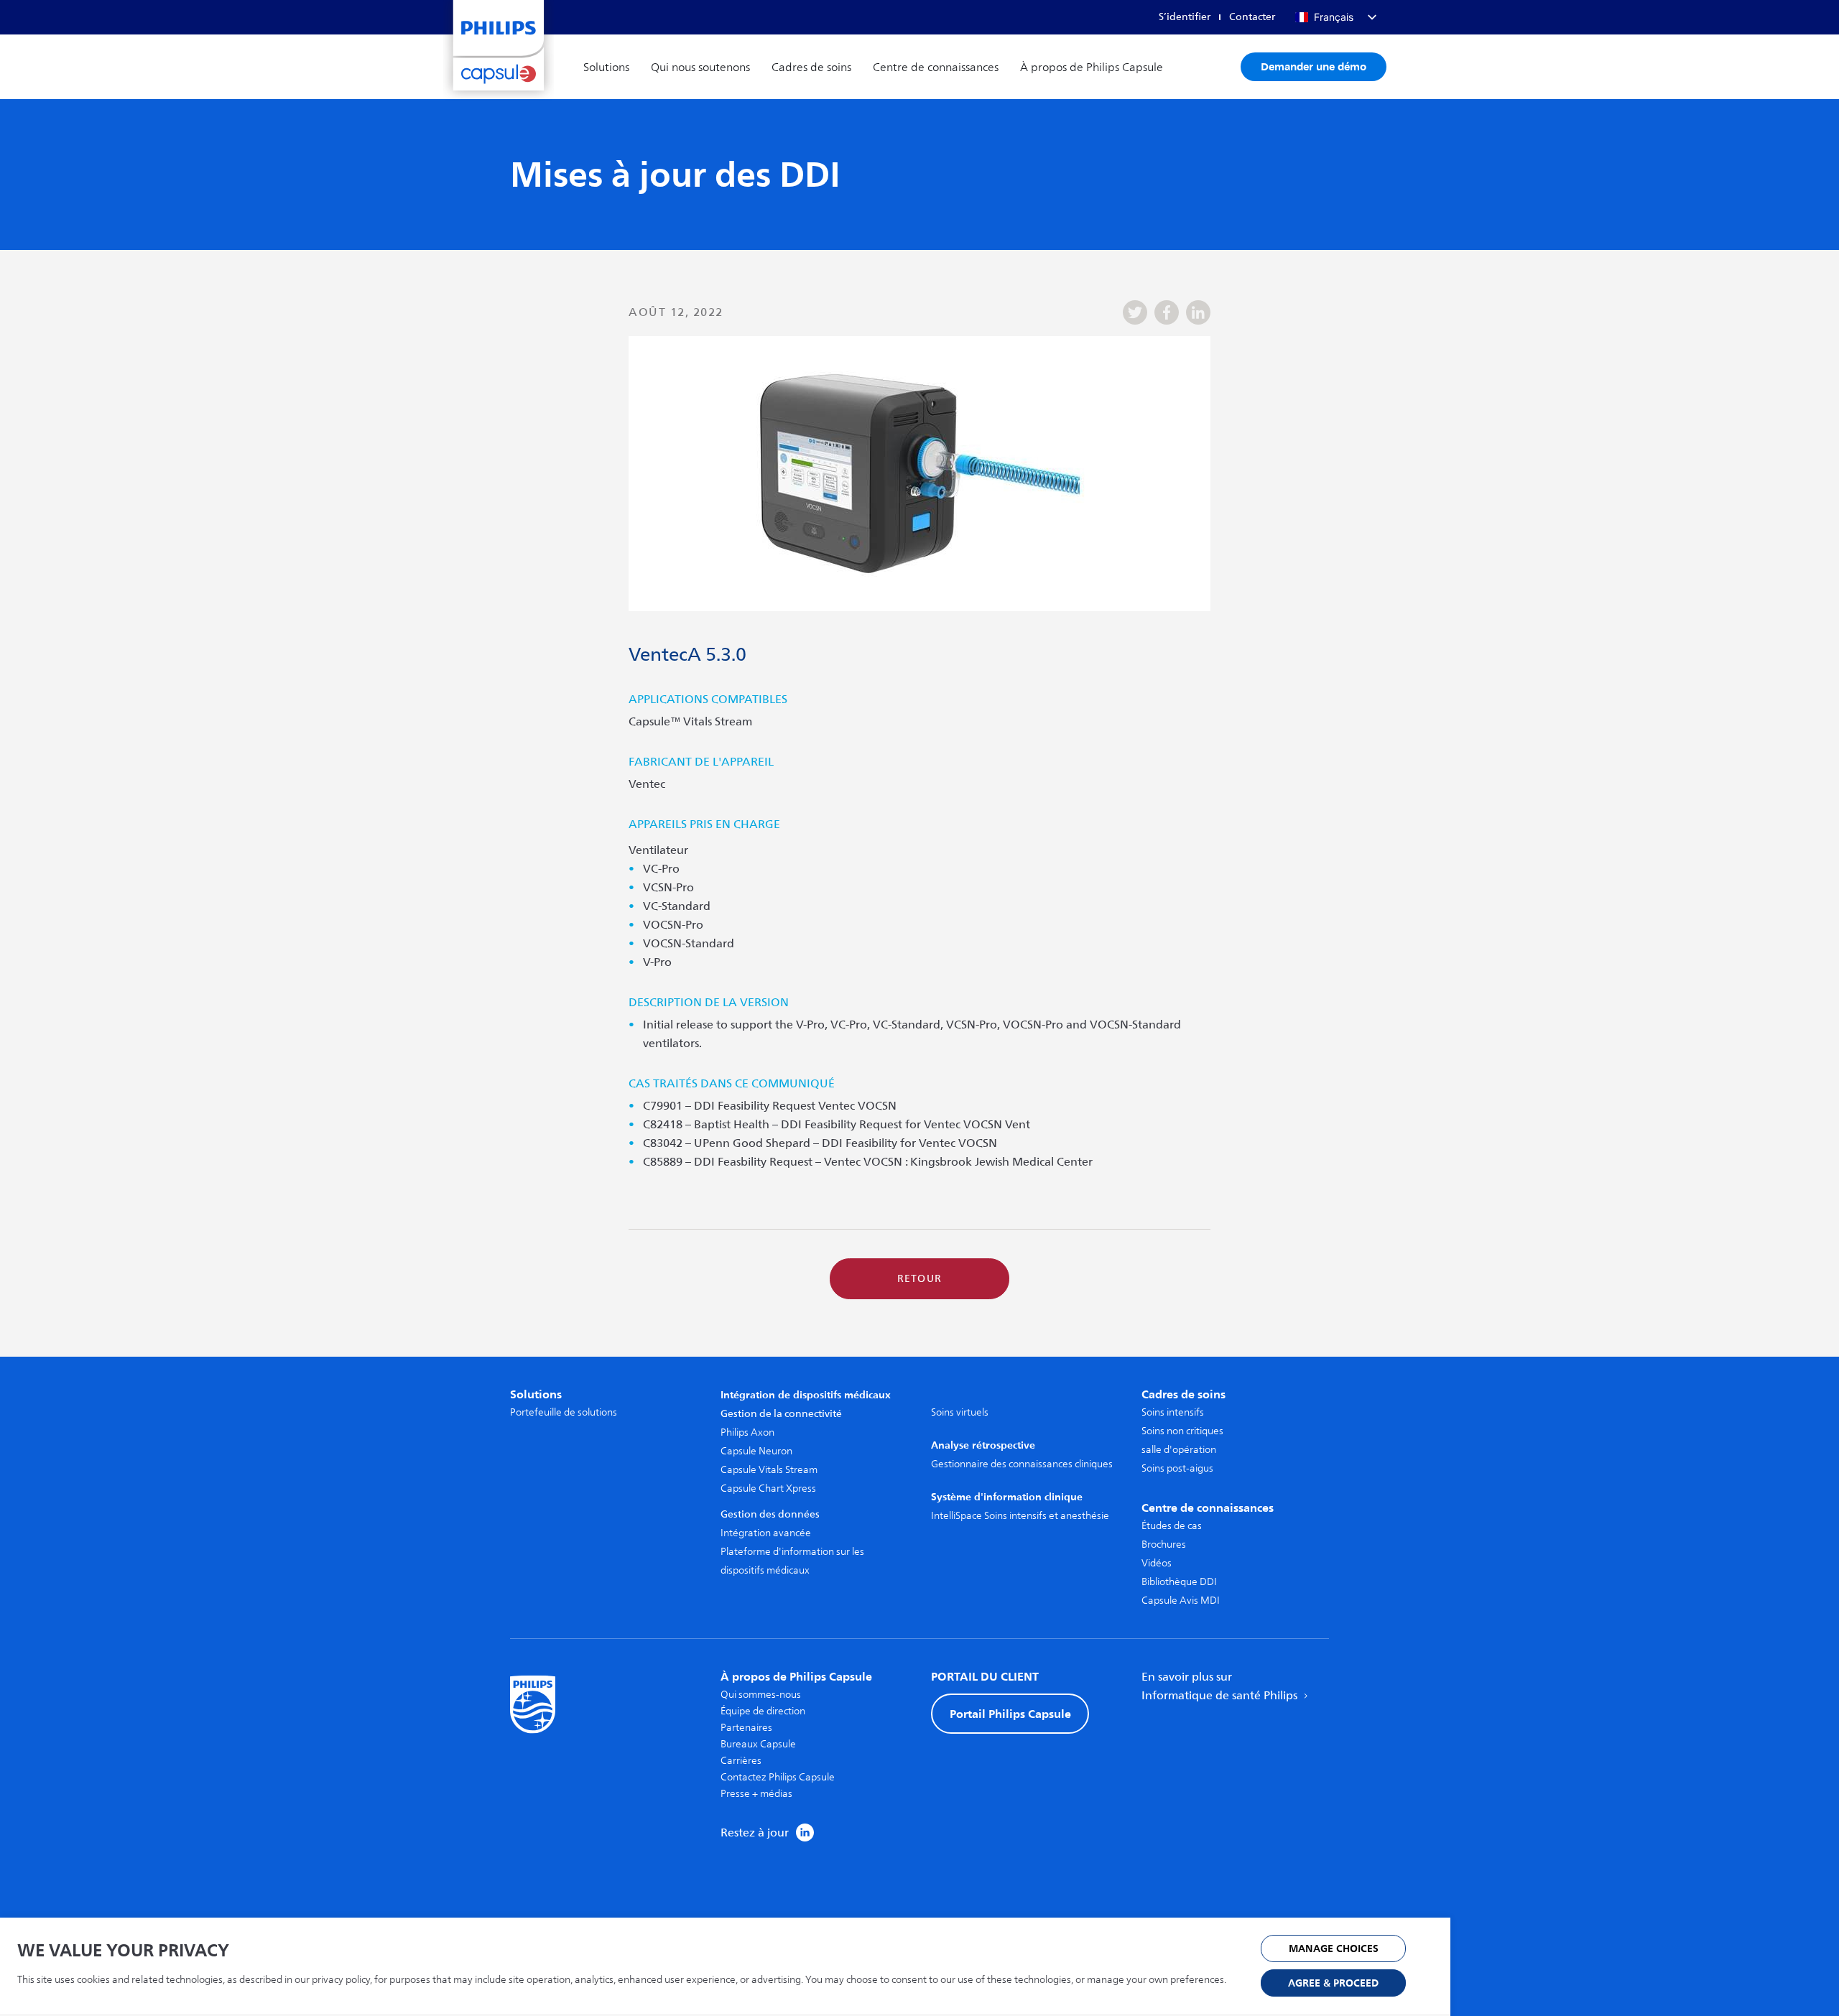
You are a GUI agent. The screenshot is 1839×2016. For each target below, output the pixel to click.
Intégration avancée (766, 1533)
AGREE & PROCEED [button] (1333, 1983)
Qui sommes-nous (761, 1695)
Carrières (741, 1761)
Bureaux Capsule (758, 1744)
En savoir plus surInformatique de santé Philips (1221, 1686)
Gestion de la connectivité (781, 1414)
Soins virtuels (960, 1412)
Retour (920, 1279)
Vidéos (1157, 1563)
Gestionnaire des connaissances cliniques (1022, 1464)
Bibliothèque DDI (1179, 1582)
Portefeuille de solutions (564, 1412)
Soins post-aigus (1177, 1468)
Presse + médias (756, 1794)
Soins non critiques (1182, 1431)
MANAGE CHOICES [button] (1334, 1949)
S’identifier (1185, 17)
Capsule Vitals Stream (769, 1470)
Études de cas (1172, 1526)
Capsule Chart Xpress (768, 1488)
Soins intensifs (1173, 1412)
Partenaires (746, 1728)
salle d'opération (1179, 1450)
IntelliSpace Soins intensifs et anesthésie (1020, 1516)
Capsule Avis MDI (1181, 1601)
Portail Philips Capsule (1010, 1714)
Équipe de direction (763, 1711)
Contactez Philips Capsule (778, 1777)
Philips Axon (747, 1432)
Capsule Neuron (756, 1451)
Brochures (1164, 1544)
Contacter (1252, 17)
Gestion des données (770, 1514)
